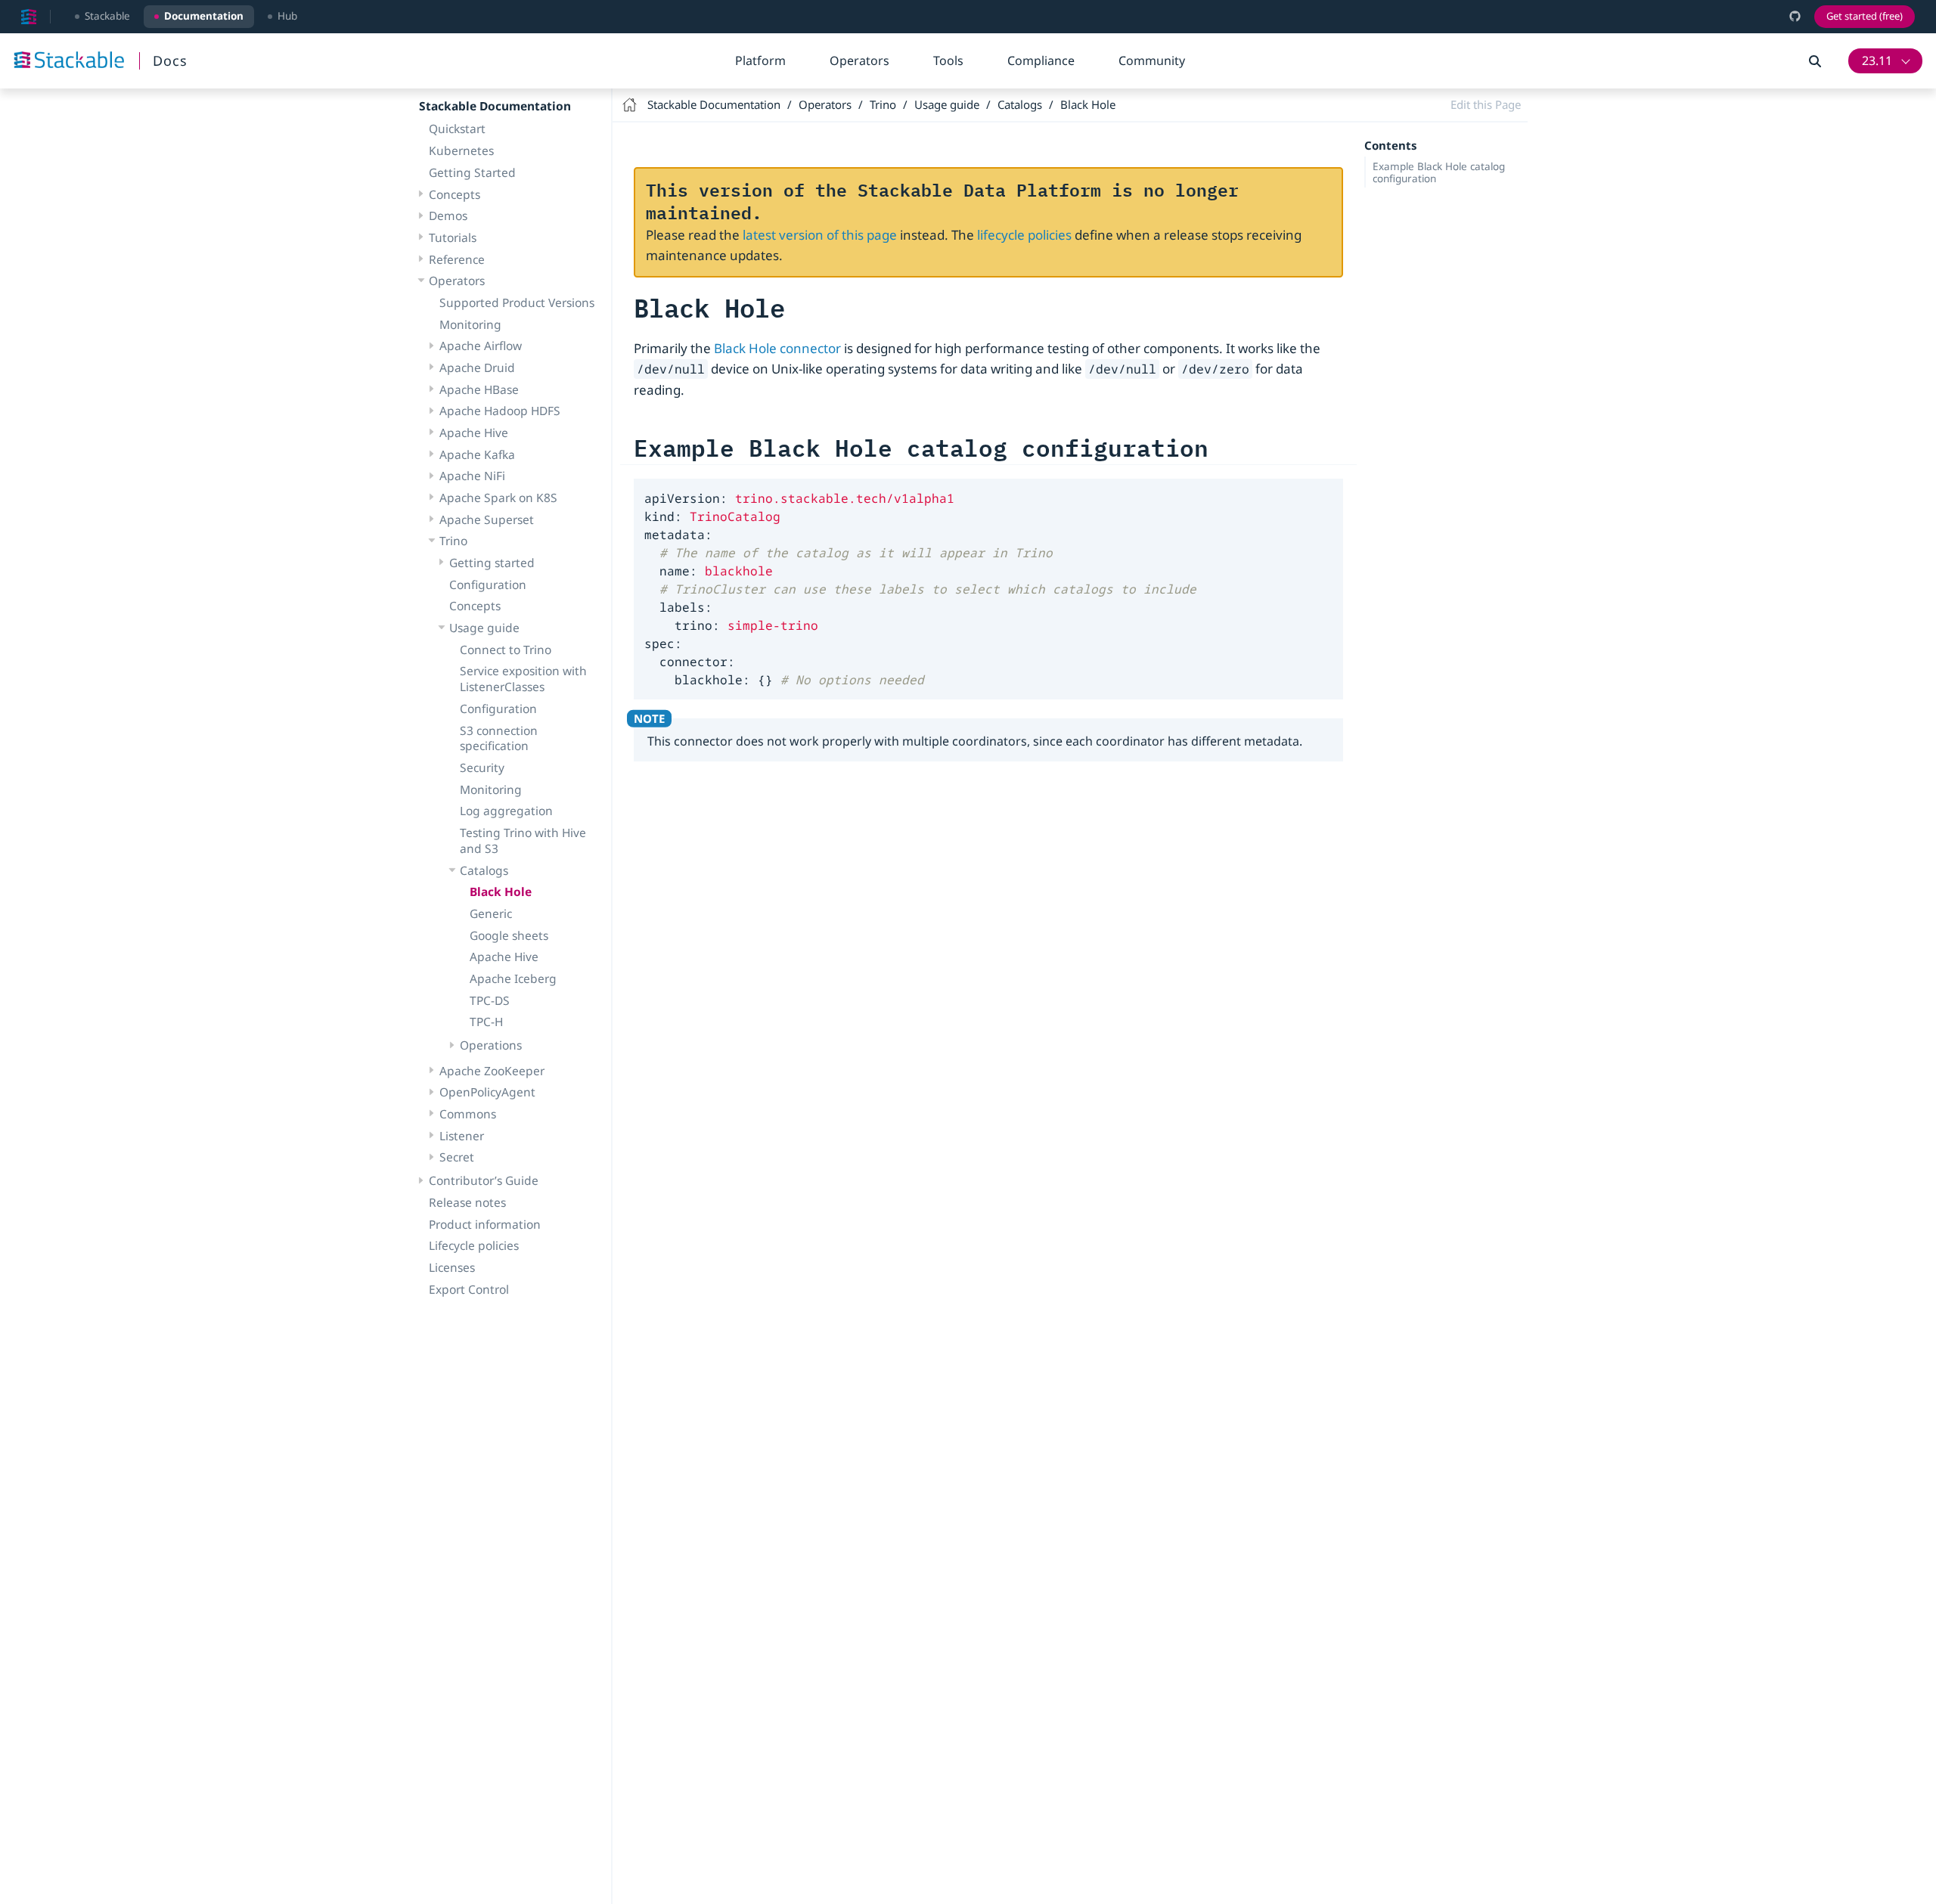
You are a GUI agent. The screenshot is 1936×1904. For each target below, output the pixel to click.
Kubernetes (461, 150)
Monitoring (470, 324)
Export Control (469, 1289)
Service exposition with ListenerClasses (523, 679)
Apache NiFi (472, 476)
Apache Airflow (481, 346)
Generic (491, 913)
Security (482, 767)
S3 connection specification (499, 738)
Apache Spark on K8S (498, 498)
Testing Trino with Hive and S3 (523, 840)
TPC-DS (490, 1000)
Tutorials (453, 237)
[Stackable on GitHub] (1795, 16)
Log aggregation (506, 811)
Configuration (488, 585)
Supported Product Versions (517, 302)
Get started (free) (1865, 16)
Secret (457, 1157)
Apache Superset (487, 519)
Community (1152, 60)
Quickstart (457, 129)
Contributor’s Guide (484, 1180)
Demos (448, 216)
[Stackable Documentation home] (29, 17)
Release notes (467, 1202)
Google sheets (509, 935)
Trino (453, 541)
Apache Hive (474, 433)
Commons (468, 1114)
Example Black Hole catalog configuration (1439, 172)
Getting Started (472, 172)
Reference (457, 259)
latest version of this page (820, 235)
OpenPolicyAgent (487, 1092)
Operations (491, 1045)
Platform (760, 60)
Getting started (492, 563)
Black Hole (501, 892)
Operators (859, 60)
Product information (485, 1224)
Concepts (455, 194)
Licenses (452, 1267)
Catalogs (484, 870)
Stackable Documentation (495, 106)
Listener (462, 1136)
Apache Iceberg (513, 978)
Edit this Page (1486, 104)
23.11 (1877, 60)
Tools (948, 60)
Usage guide (484, 628)
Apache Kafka (477, 454)
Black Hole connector (777, 348)
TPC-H (486, 1022)
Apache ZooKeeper (492, 1071)
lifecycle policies (1024, 235)
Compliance (1041, 60)
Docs (170, 60)
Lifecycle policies (474, 1245)
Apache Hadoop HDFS (500, 411)
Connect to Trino (506, 650)
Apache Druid (477, 367)
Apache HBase (479, 389)
